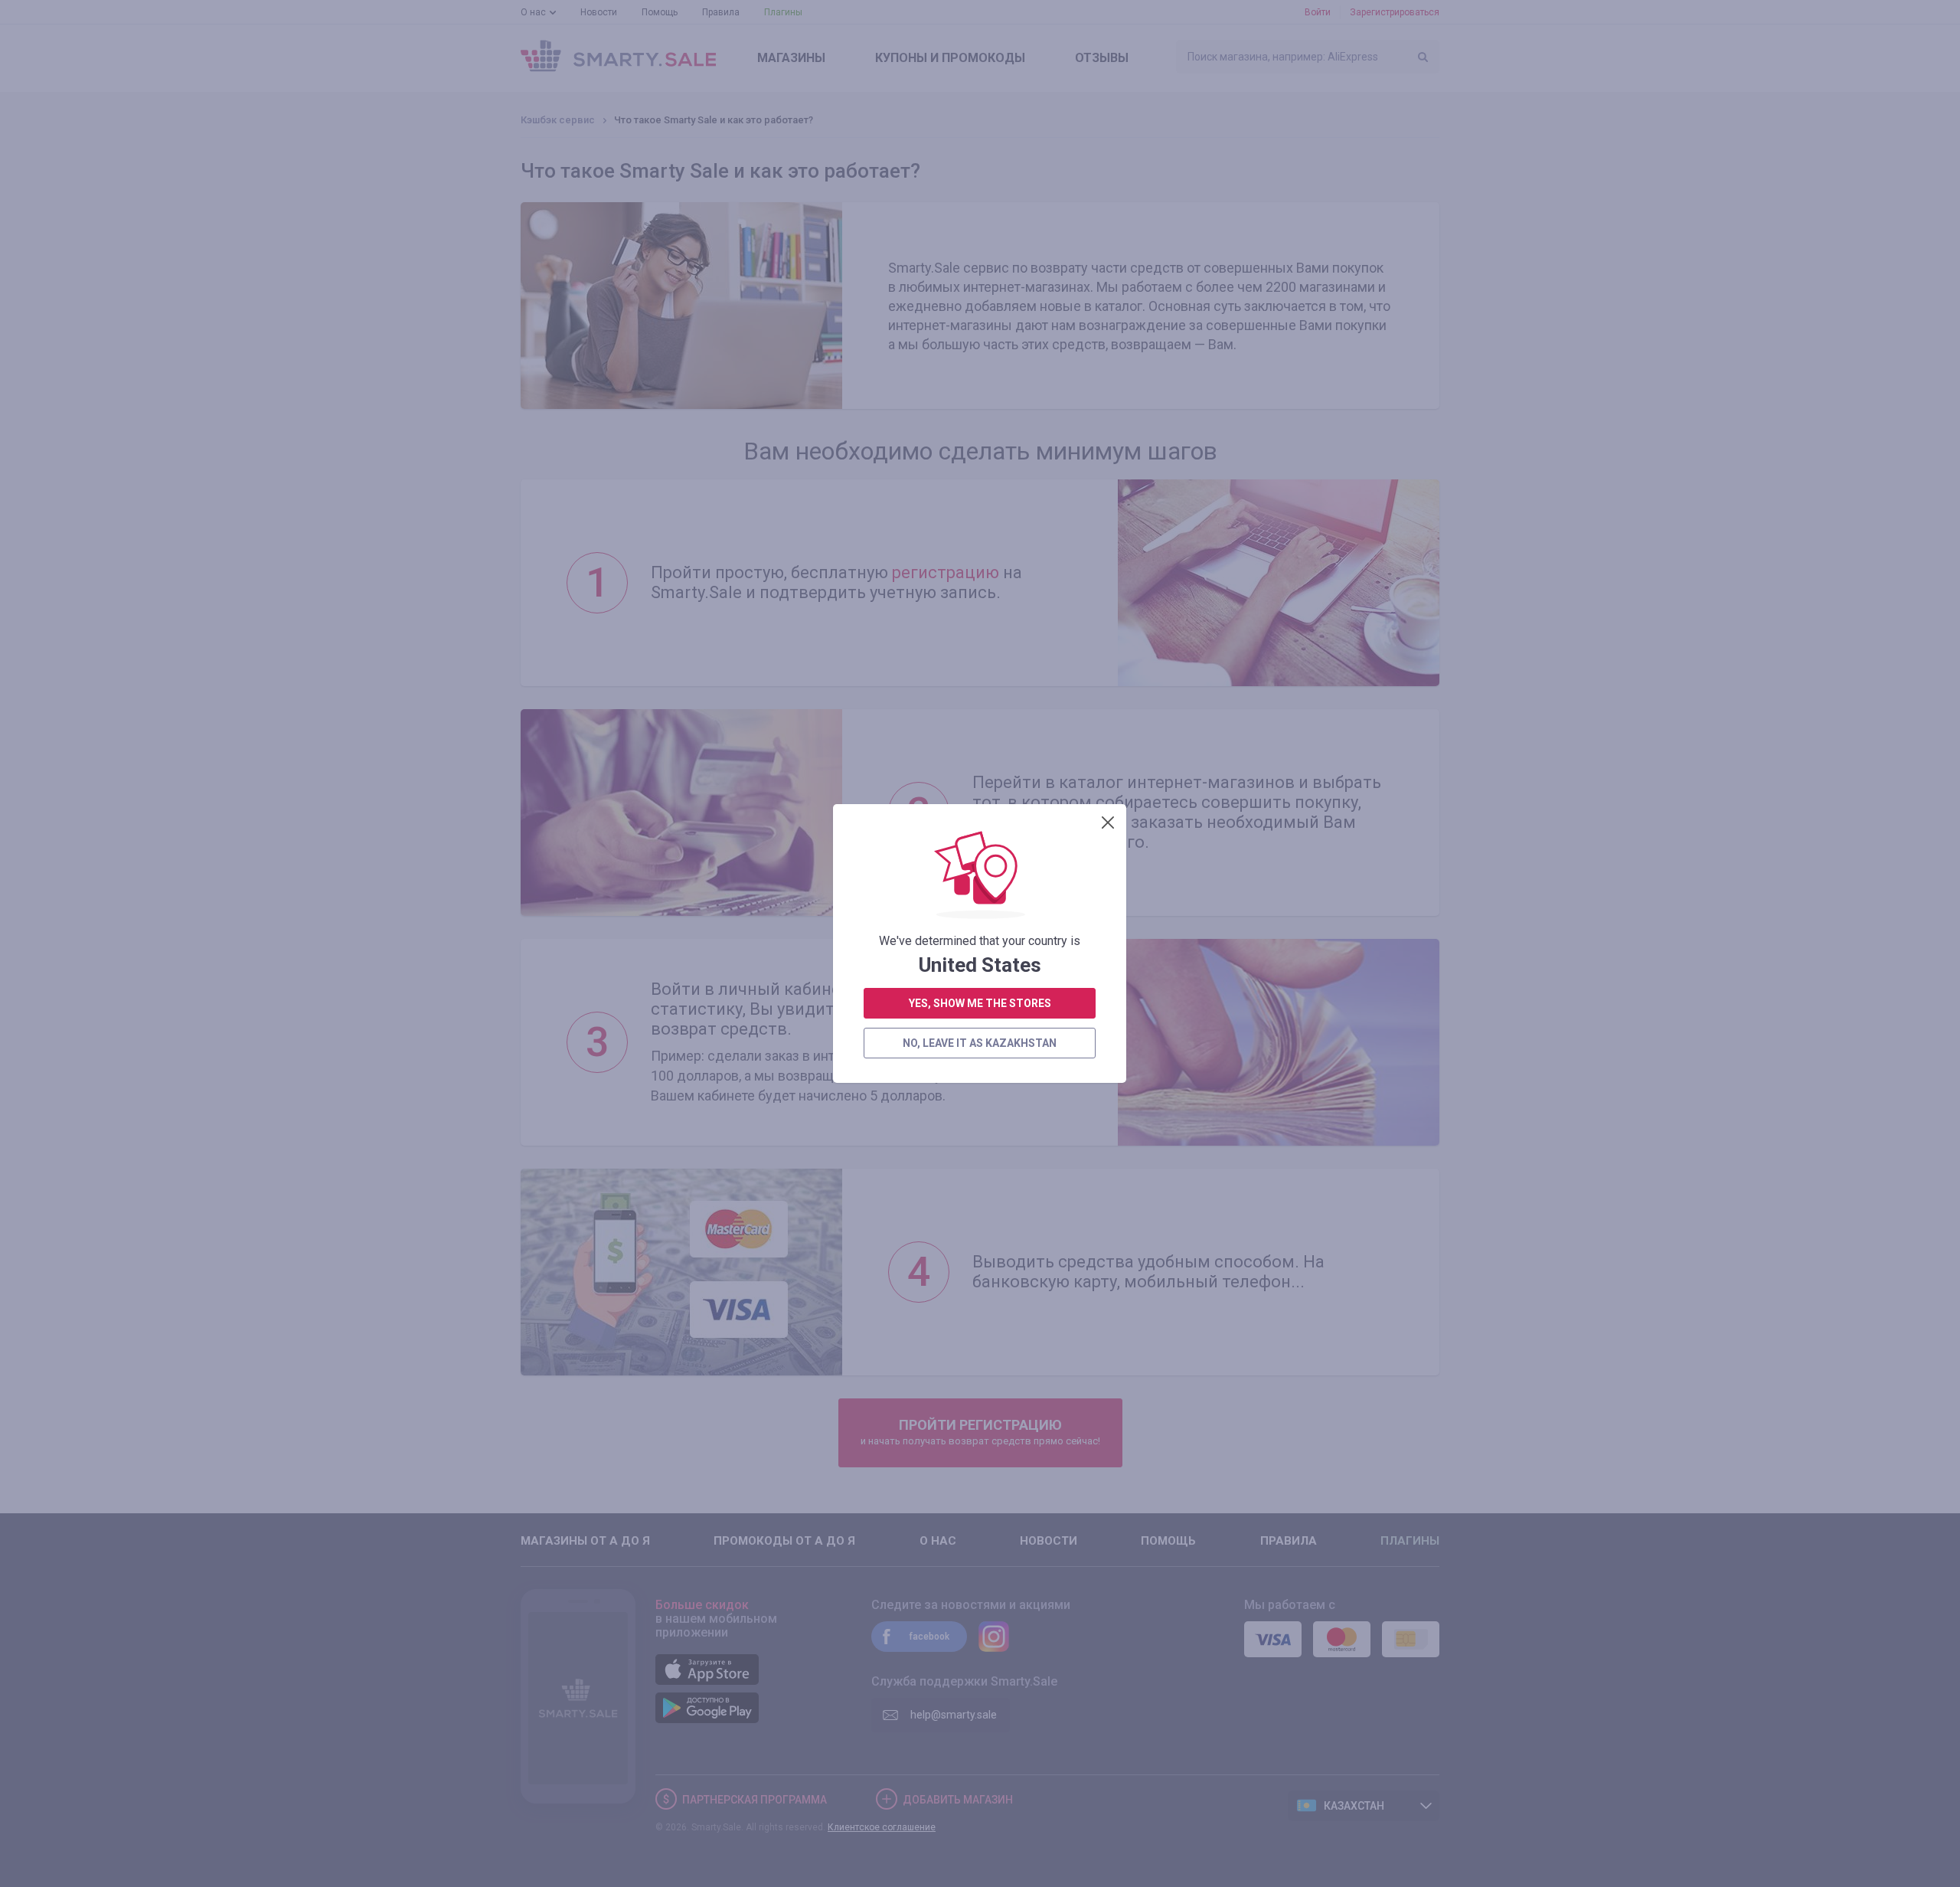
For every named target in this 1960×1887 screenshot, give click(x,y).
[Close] (1108, 822)
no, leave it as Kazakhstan (980, 1043)
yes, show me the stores (980, 1003)
